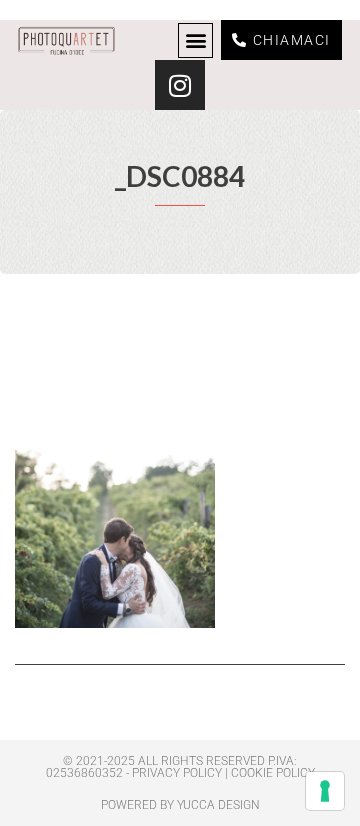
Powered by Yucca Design (180, 805)
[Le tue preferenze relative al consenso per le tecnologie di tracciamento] (325, 791)
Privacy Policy (177, 773)
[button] (195, 40)
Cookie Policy (273, 773)
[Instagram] (180, 85)
